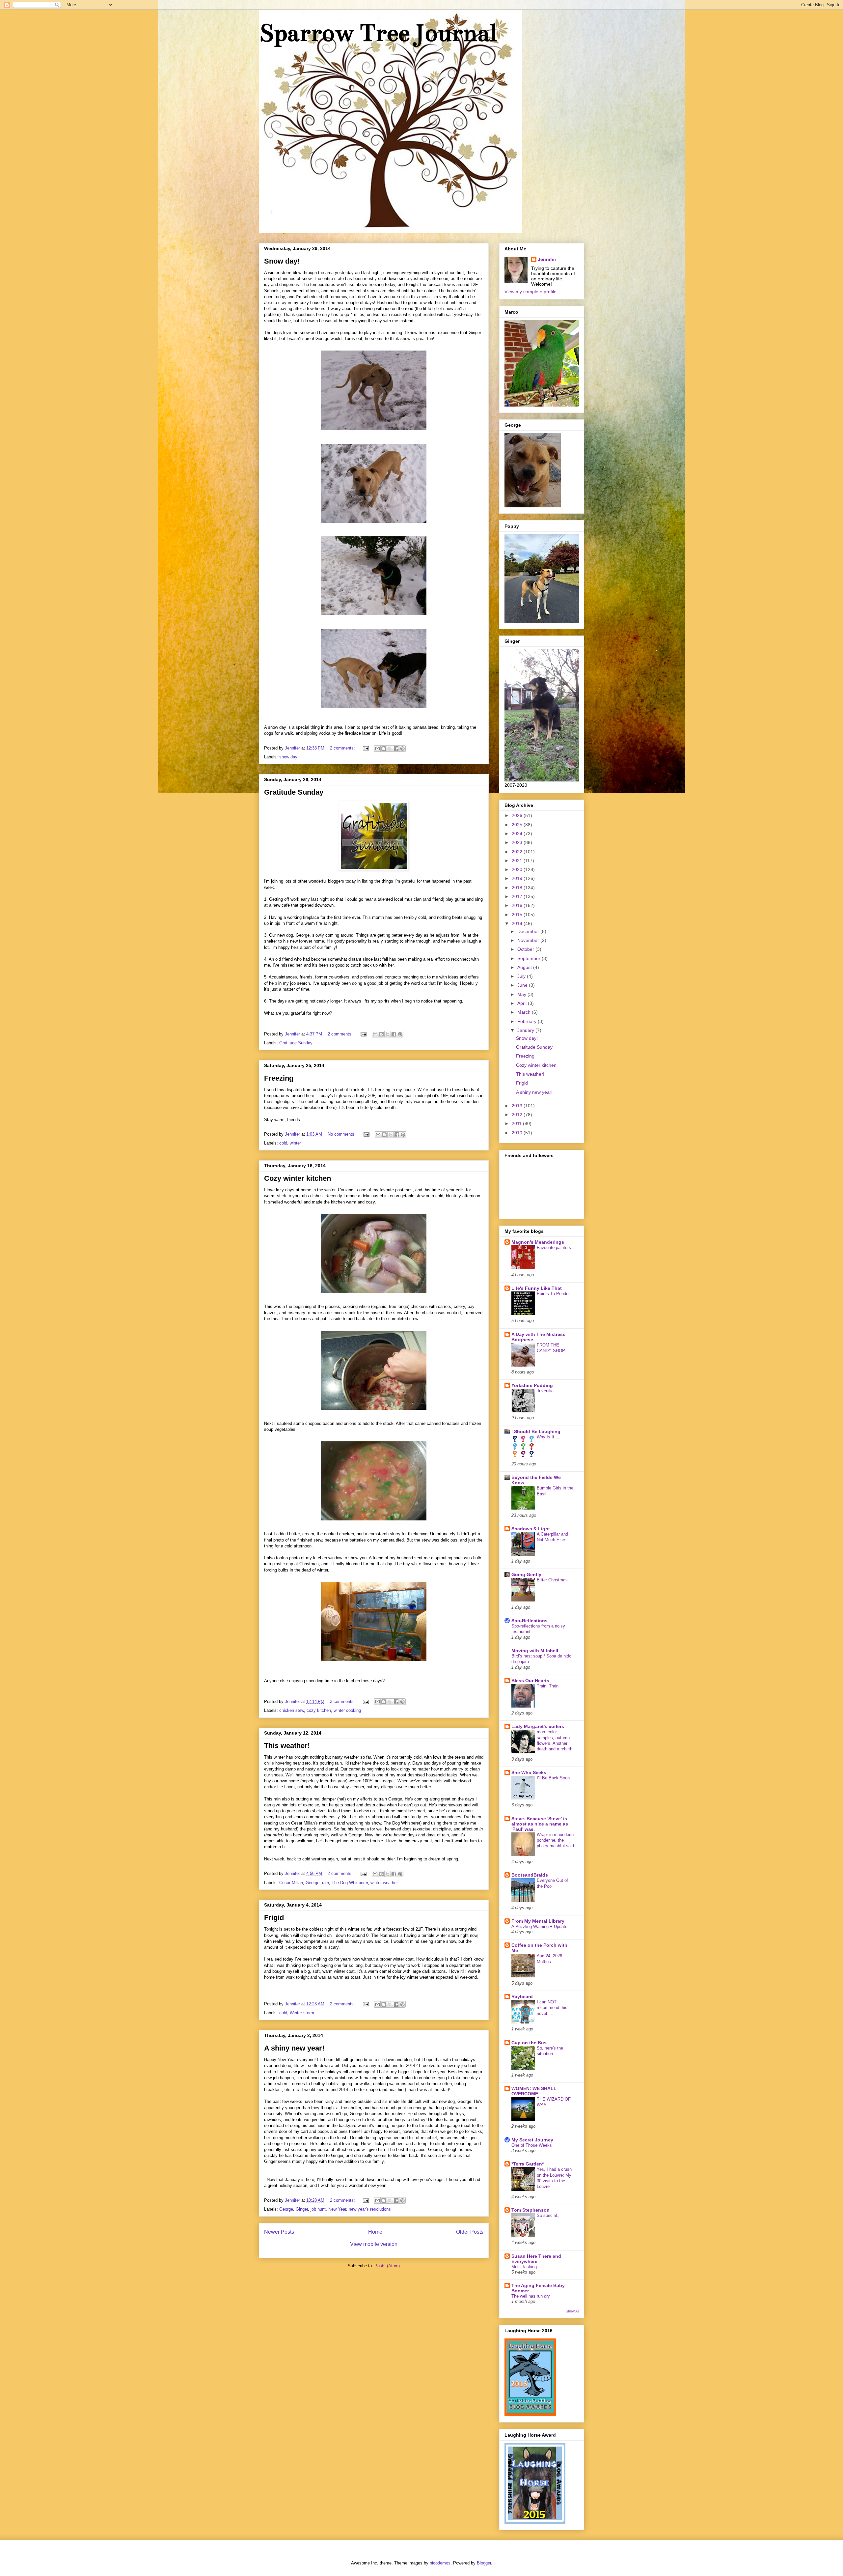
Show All (572, 2311)
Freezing (279, 1078)
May (522, 994)
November (529, 940)
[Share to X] (390, 749)
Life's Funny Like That (537, 1288)
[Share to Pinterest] (402, 749)
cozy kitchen (319, 1710)
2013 (518, 1106)
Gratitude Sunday (294, 792)
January (526, 1030)
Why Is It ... (548, 1437)
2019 (518, 878)
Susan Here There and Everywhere (536, 2259)
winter (295, 1143)
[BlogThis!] (384, 749)
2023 (518, 842)
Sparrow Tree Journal (378, 33)
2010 (518, 1133)
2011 (517, 1123)
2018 (518, 888)
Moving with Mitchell (535, 1651)
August (525, 967)
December (529, 931)
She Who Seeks (529, 1772)
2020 (518, 869)
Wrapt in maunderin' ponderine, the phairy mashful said (556, 1840)
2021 (518, 861)
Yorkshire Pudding (532, 1385)
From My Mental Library (538, 1921)
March (525, 1012)
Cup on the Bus (529, 2043)
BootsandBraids (530, 1875)
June (523, 985)
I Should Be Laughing (536, 1431)
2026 (518, 815)
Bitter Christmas (552, 1580)
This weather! (287, 1746)
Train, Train (548, 1686)
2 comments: (343, 748)
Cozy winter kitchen (298, 1178)
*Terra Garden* (528, 2164)
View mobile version (374, 2244)
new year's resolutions (370, 2209)
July (522, 976)
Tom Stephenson (530, 2210)
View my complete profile (530, 292)
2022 (518, 852)
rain (326, 1883)
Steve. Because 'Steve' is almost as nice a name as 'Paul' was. (540, 1824)
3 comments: (343, 1701)
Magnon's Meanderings (538, 1242)
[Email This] (377, 749)
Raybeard (522, 1996)
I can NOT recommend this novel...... (552, 2008)
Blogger (484, 2563)
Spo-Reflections (530, 1621)
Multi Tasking (524, 2267)
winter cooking (347, 1710)
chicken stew (292, 1710)
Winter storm (302, 2013)
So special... (549, 2215)
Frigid (274, 1918)
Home (375, 2232)
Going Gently (526, 1574)
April (523, 1003)
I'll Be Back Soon (553, 1778)
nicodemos (440, 2563)
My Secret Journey (532, 2140)
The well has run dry (531, 2296)
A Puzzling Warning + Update (539, 1926)
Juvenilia (545, 1391)
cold (283, 1143)
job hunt (318, 2209)
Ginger (302, 2209)
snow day (288, 757)
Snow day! (282, 261)
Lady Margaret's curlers (538, 1726)
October (526, 949)
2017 (518, 896)
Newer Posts (279, 2232)
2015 (518, 915)
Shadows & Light (531, 1529)
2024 (518, 834)
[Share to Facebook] (396, 749)
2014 (518, 923)
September (530, 958)
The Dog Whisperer (350, 1883)
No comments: (342, 1134)
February (528, 1021)
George (313, 1883)
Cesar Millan (291, 1883)
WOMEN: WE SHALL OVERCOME (534, 2091)
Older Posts (470, 2232)
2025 (518, 825)
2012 (518, 1115)
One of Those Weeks (532, 2145)
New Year (337, 2209)
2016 (518, 905)
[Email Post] (365, 748)
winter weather (384, 1883)
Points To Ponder (553, 1294)
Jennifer (547, 259)
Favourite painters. (555, 1247)
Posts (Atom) (387, 2266)
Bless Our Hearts (530, 1681)
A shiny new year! (294, 2048)
